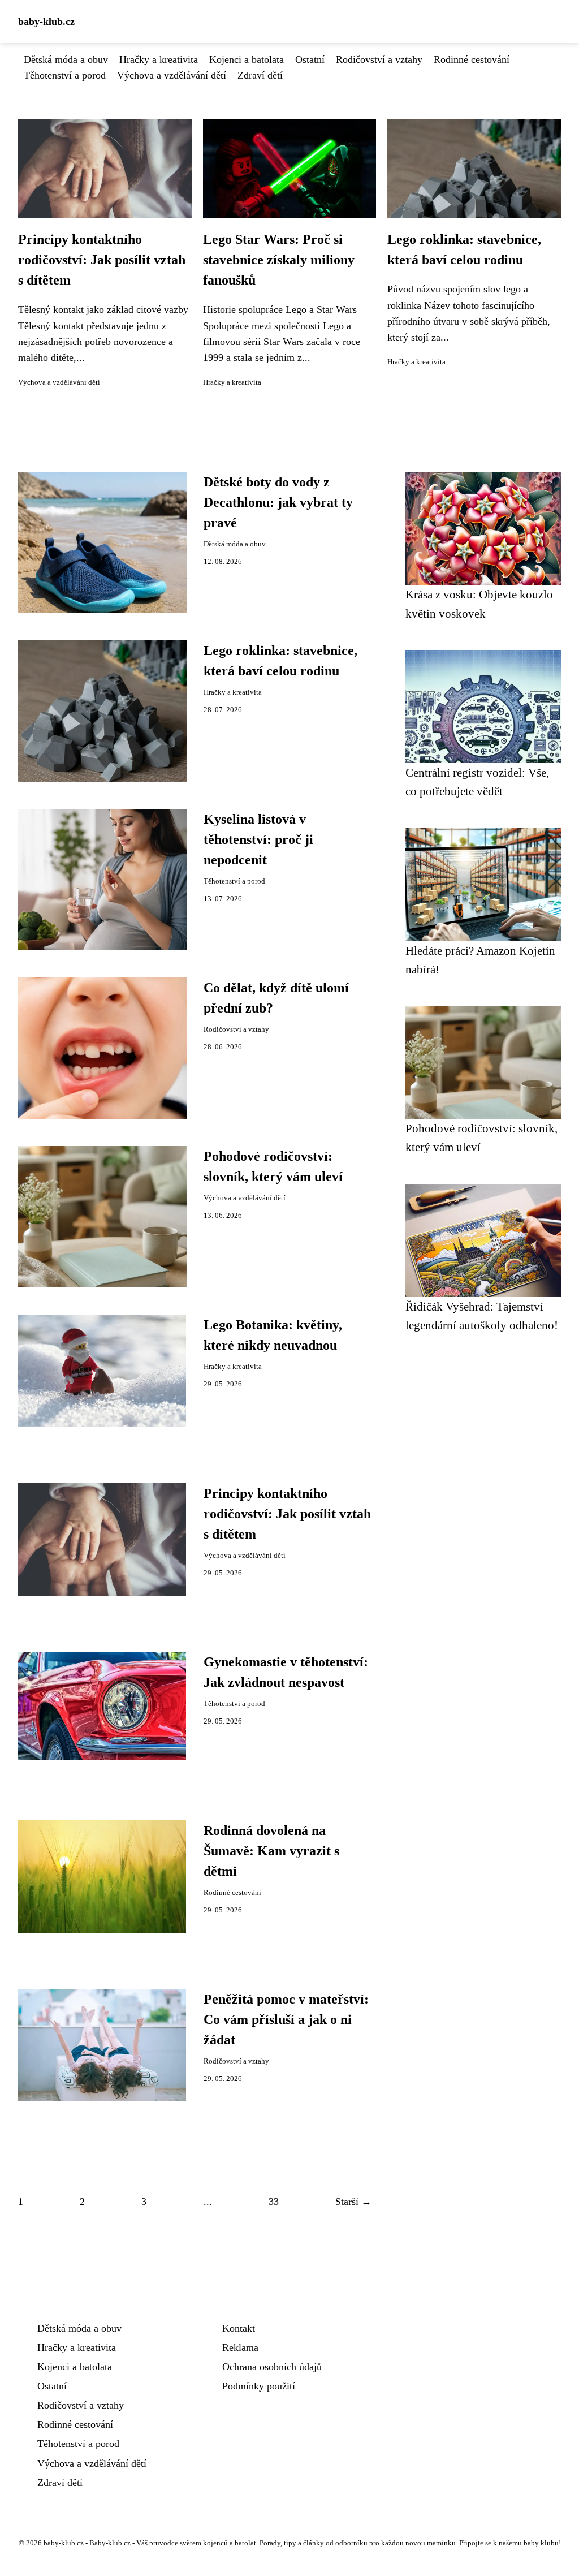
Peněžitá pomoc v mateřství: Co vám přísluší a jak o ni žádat (286, 2019)
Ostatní (310, 59)
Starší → (353, 2202)
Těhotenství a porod (65, 75)
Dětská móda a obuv (66, 59)
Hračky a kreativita (159, 59)
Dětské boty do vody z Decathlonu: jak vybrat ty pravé (278, 502)
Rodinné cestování (472, 59)
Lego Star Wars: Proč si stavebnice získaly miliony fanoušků (279, 260)
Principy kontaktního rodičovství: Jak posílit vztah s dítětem (102, 260)
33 (274, 2202)
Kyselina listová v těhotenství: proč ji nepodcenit (258, 839)
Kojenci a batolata (247, 59)
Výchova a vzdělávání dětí (172, 75)
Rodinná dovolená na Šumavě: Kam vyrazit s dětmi (271, 1851)
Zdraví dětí (260, 75)
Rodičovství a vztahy (379, 59)
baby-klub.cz (46, 21)
